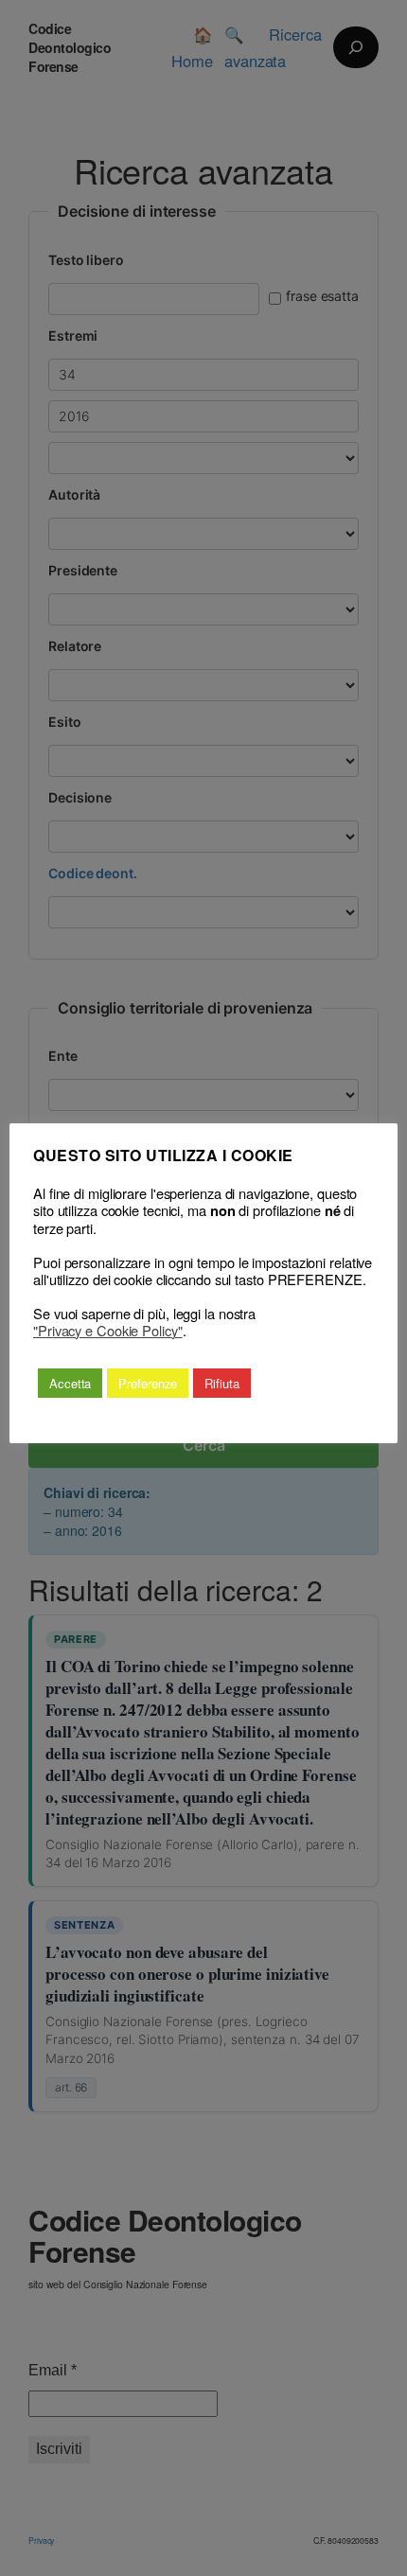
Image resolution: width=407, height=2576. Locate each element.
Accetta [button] (70, 1383)
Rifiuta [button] (221, 1383)
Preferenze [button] (148, 1383)
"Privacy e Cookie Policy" (108, 1331)
